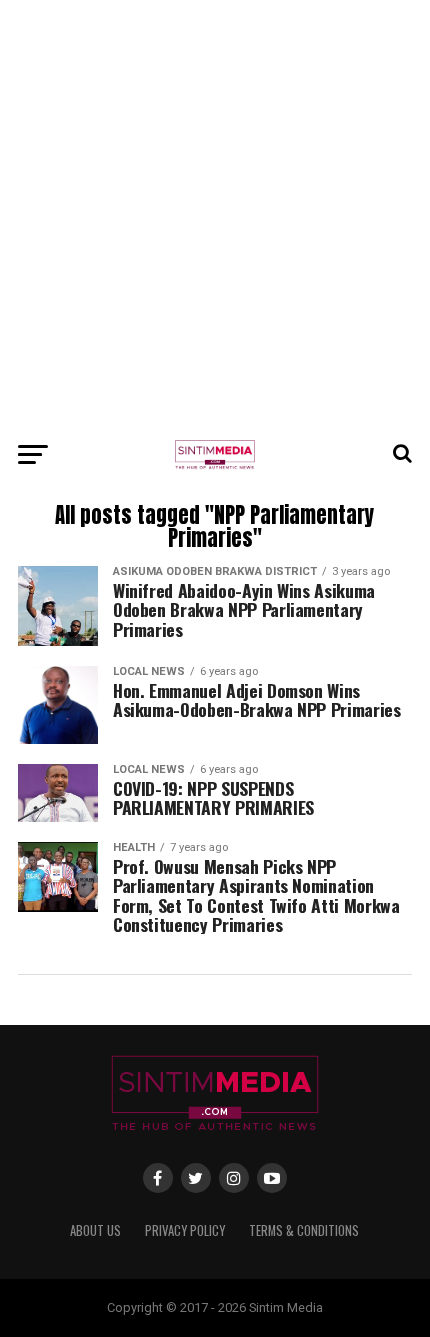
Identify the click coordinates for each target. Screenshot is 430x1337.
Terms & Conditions (304, 1230)
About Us (95, 1230)
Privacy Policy (185, 1230)
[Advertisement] (215, 215)
